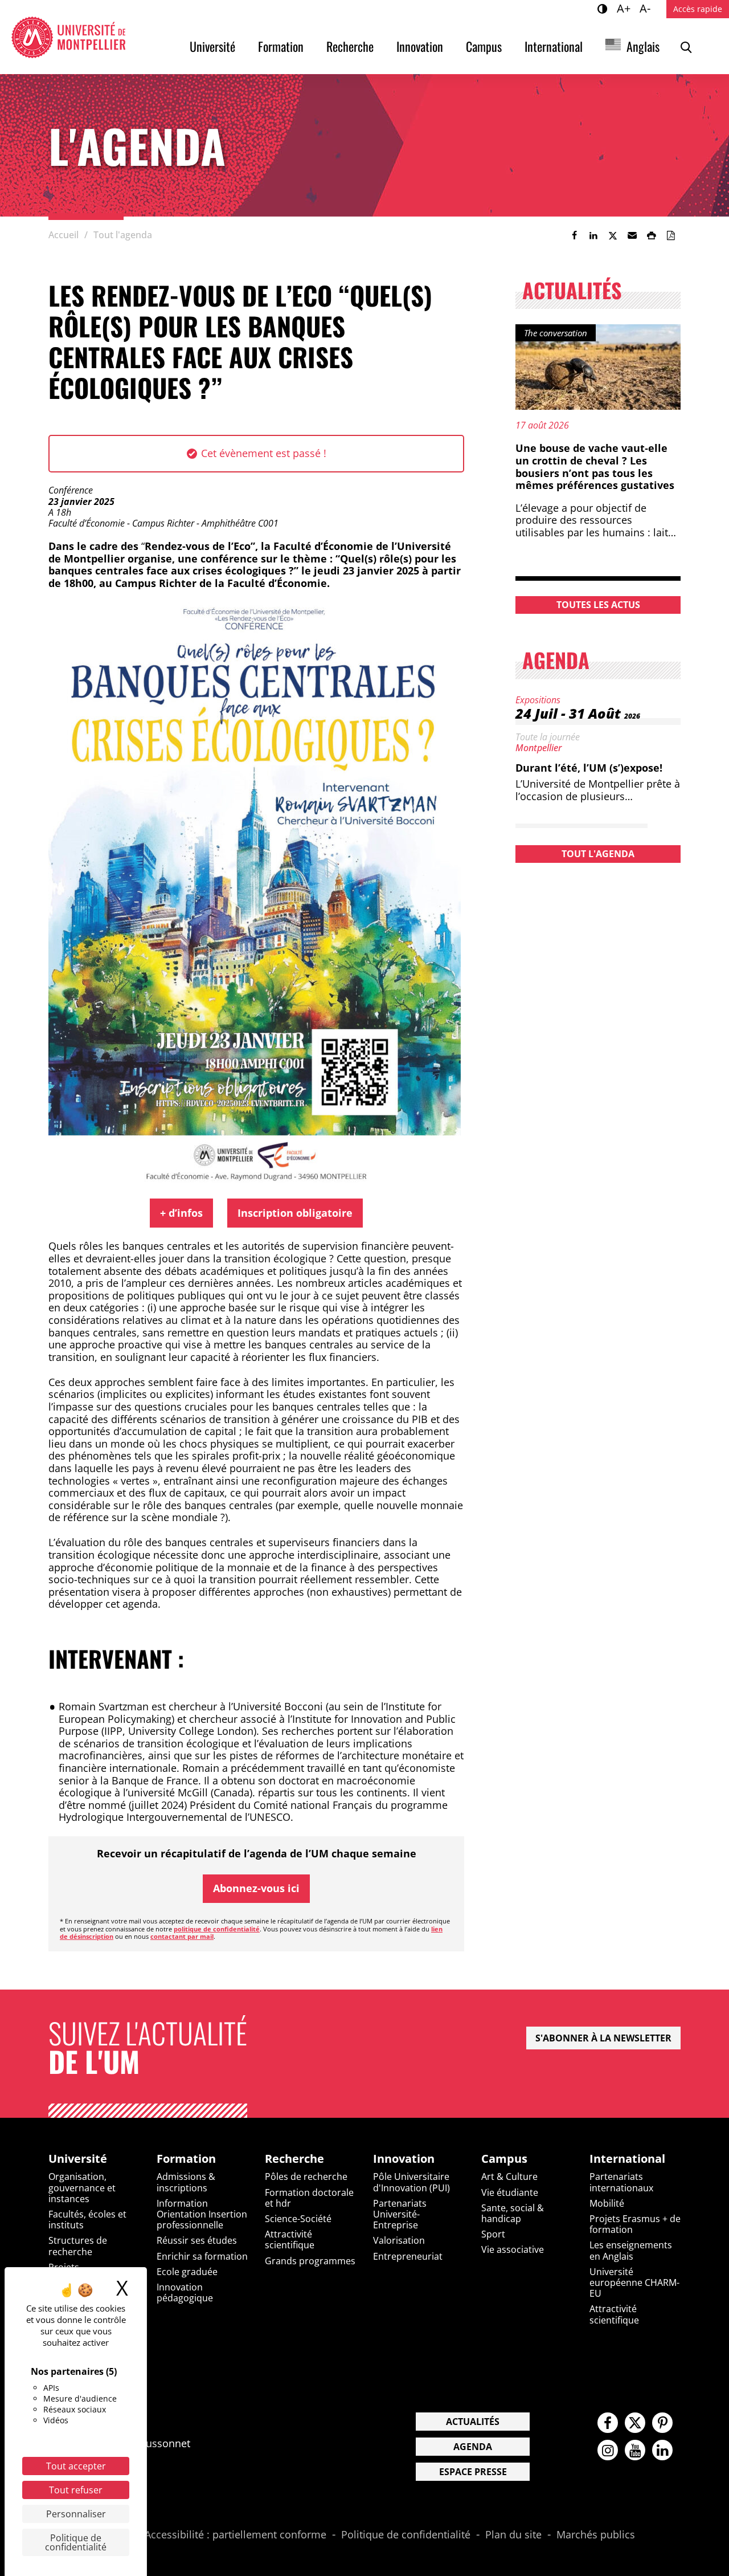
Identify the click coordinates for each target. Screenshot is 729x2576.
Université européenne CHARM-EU (634, 2282)
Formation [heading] (186, 2159)
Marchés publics (596, 2535)
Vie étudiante (510, 2192)
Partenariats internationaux (621, 2182)
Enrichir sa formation (202, 2256)
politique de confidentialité (217, 1929)
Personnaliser (76, 2514)
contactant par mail (182, 1936)
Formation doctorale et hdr (309, 2198)
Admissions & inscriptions (186, 2182)
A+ (625, 8)
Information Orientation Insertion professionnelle (202, 2214)
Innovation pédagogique (185, 2292)
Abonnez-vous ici (256, 1888)
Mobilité (607, 2203)
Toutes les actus (598, 605)
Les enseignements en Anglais (631, 2250)
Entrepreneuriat (408, 2256)
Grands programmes (310, 2261)
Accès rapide (698, 9)
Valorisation (399, 2240)
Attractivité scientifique (290, 2239)
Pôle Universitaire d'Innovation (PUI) (411, 2182)
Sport (493, 2234)
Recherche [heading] (294, 2159)
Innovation (420, 46)
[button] (632, 235)
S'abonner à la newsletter (603, 2038)
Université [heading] (78, 2159)
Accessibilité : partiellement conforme (236, 2535)
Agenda (473, 2447)
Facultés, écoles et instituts (87, 2220)
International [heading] (627, 2159)
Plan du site (513, 2535)
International (554, 46)
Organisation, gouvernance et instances (82, 2187)
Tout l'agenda (598, 854)
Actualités (473, 2422)
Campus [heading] (504, 2159)
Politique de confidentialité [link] (76, 2542)
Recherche (350, 46)
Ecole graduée (187, 2272)
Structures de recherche (78, 2246)
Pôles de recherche (306, 2176)
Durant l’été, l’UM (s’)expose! (589, 768)
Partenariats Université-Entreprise (400, 2214)
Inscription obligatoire (295, 1213)
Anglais (643, 46)
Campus (484, 46)
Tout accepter (76, 2466)
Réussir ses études (197, 2240)
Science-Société (298, 2219)
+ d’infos (181, 1213)
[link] (574, 235)
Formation (281, 46)
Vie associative (513, 2249)
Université (212, 46)
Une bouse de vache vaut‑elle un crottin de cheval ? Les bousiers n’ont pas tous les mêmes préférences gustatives (595, 466)
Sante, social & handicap (513, 2213)
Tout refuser (76, 2490)
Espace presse (473, 2472)
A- (647, 8)
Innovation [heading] (404, 2159)
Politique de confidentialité (406, 2535)
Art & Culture (509, 2176)
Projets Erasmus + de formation (635, 2224)
